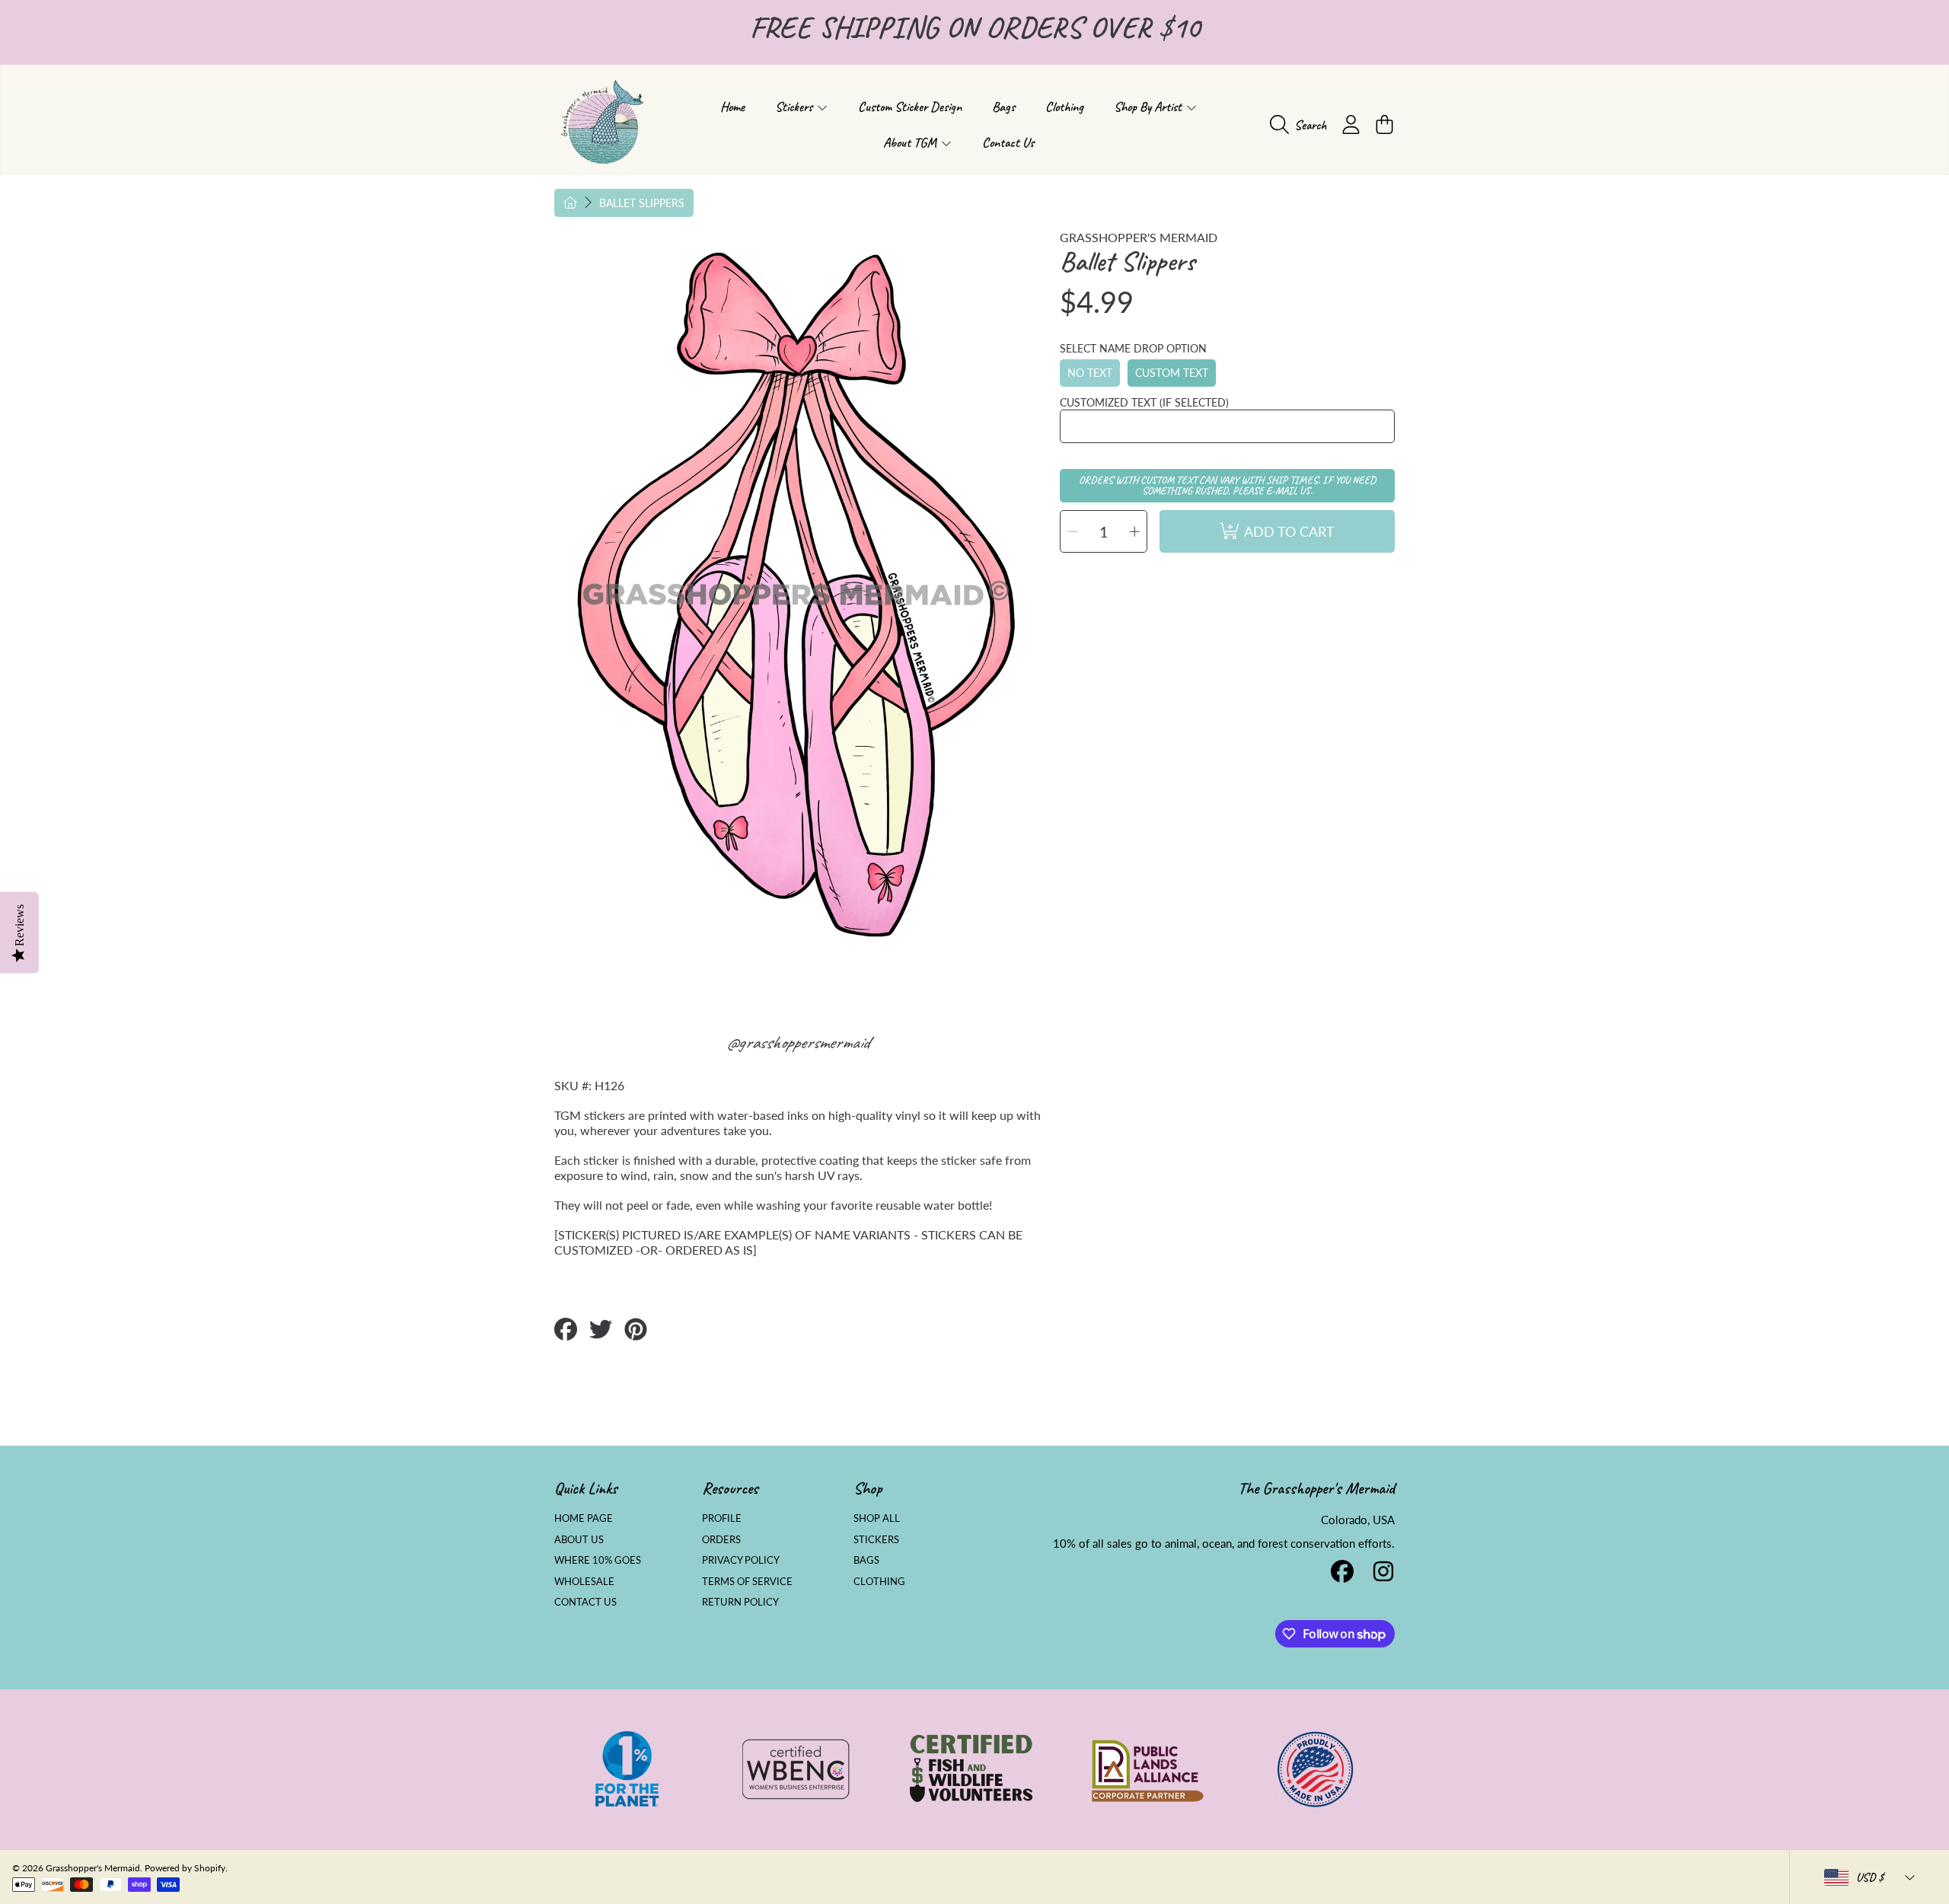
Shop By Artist (1149, 107)
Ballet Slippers (642, 203)
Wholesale (584, 1581)
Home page (584, 1518)
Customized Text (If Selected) (1144, 402)
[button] (1302, 125)
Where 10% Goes (598, 1560)
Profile (722, 1518)
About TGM (911, 142)
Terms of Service (747, 1581)
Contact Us (585, 1602)
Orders (721, 1539)
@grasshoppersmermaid (797, 1042)
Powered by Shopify (185, 1868)
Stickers (795, 107)
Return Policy (740, 1602)
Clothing (879, 1581)
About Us (579, 1539)
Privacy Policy (741, 1560)
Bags (866, 1560)
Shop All (877, 1518)
